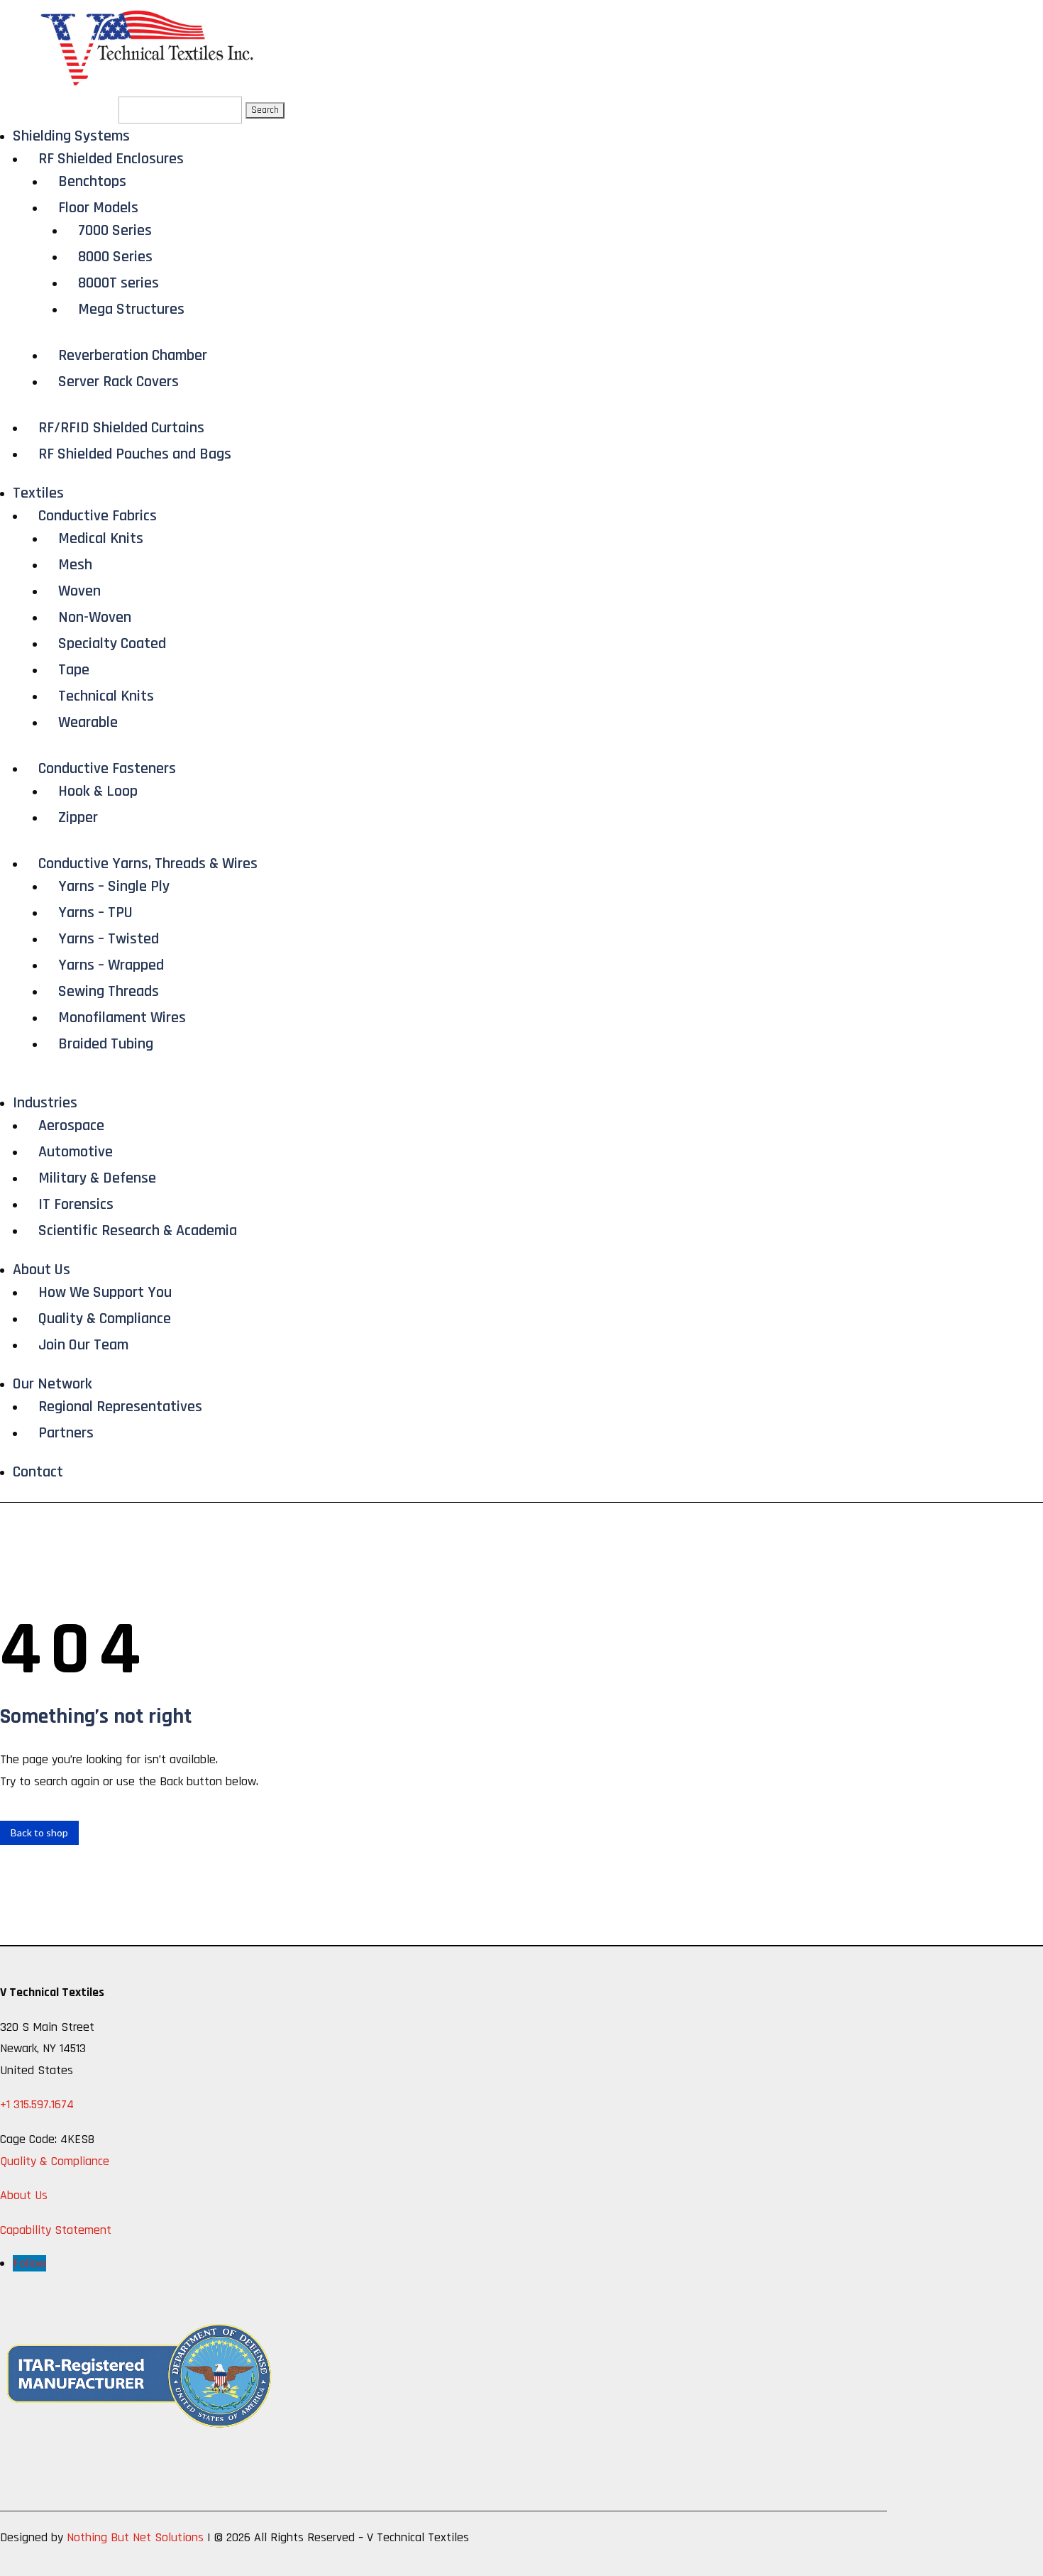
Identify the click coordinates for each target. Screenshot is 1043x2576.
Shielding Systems (71, 136)
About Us (42, 1270)
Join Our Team (83, 1345)
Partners (66, 1433)
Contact (38, 1472)
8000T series (118, 283)
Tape (74, 670)
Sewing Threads (109, 992)
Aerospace (71, 1126)
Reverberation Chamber (133, 356)
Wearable (88, 723)
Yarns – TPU (95, 913)
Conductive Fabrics (98, 516)
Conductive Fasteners (107, 769)
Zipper (78, 818)
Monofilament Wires (122, 1018)
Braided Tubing (106, 1044)
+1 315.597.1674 (37, 2104)
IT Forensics (76, 1205)
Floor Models (98, 208)
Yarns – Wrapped (111, 965)
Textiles (38, 493)
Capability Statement (56, 2230)
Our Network (53, 1384)
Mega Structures (131, 309)
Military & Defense (97, 1178)
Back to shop (39, 1832)
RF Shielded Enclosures (111, 159)
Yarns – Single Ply (114, 887)
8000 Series (115, 257)
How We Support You (105, 1293)
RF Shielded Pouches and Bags (135, 454)
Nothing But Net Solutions (135, 2537)
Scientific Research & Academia (138, 1231)
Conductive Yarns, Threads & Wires (148, 864)
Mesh (75, 565)
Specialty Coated (112, 644)
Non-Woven (95, 618)
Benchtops (92, 182)
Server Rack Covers (118, 382)
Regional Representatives (120, 1407)
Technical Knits (106, 696)
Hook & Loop (98, 791)
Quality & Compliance (105, 1319)
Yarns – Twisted (109, 939)
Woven (79, 591)
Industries (45, 1103)
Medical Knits (101, 539)
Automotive (76, 1152)
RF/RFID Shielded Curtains (121, 428)
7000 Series (115, 231)
